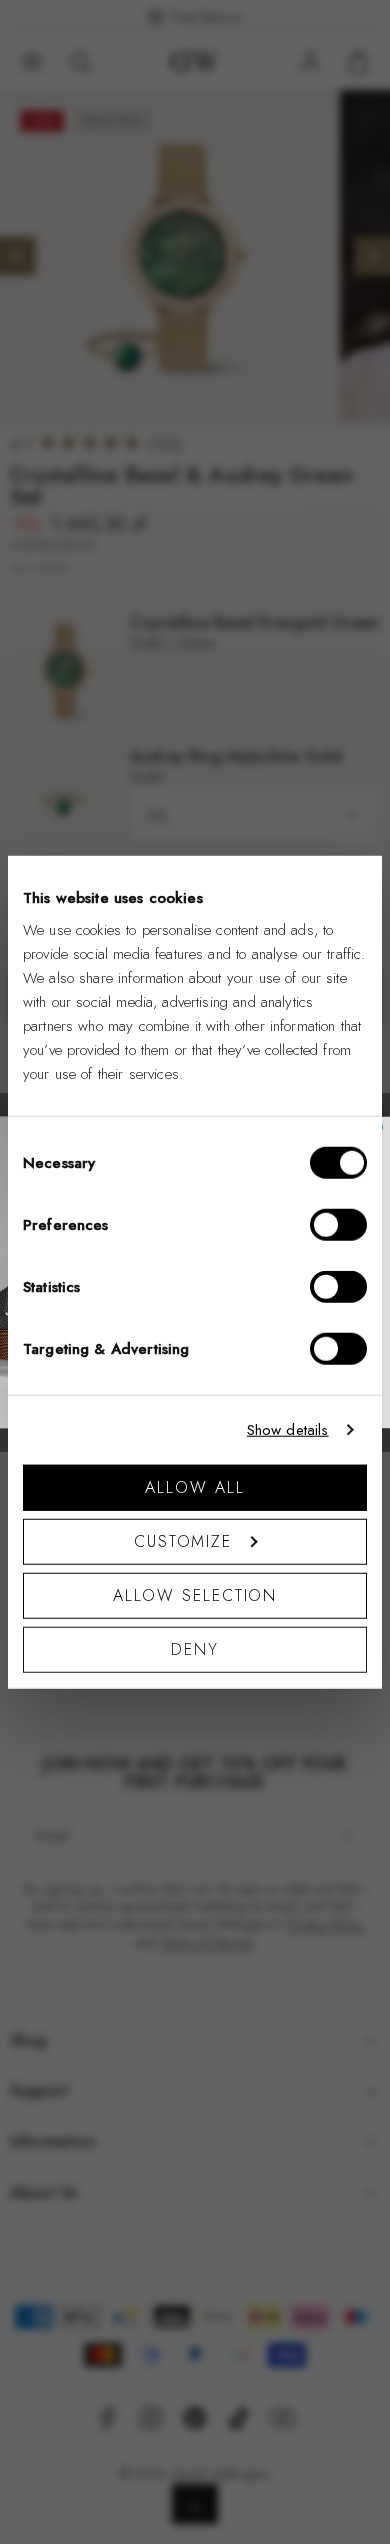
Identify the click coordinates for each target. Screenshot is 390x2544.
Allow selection (195, 1594)
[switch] (338, 1224)
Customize (183, 1540)
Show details (288, 1430)
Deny (195, 1648)
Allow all (194, 1486)
